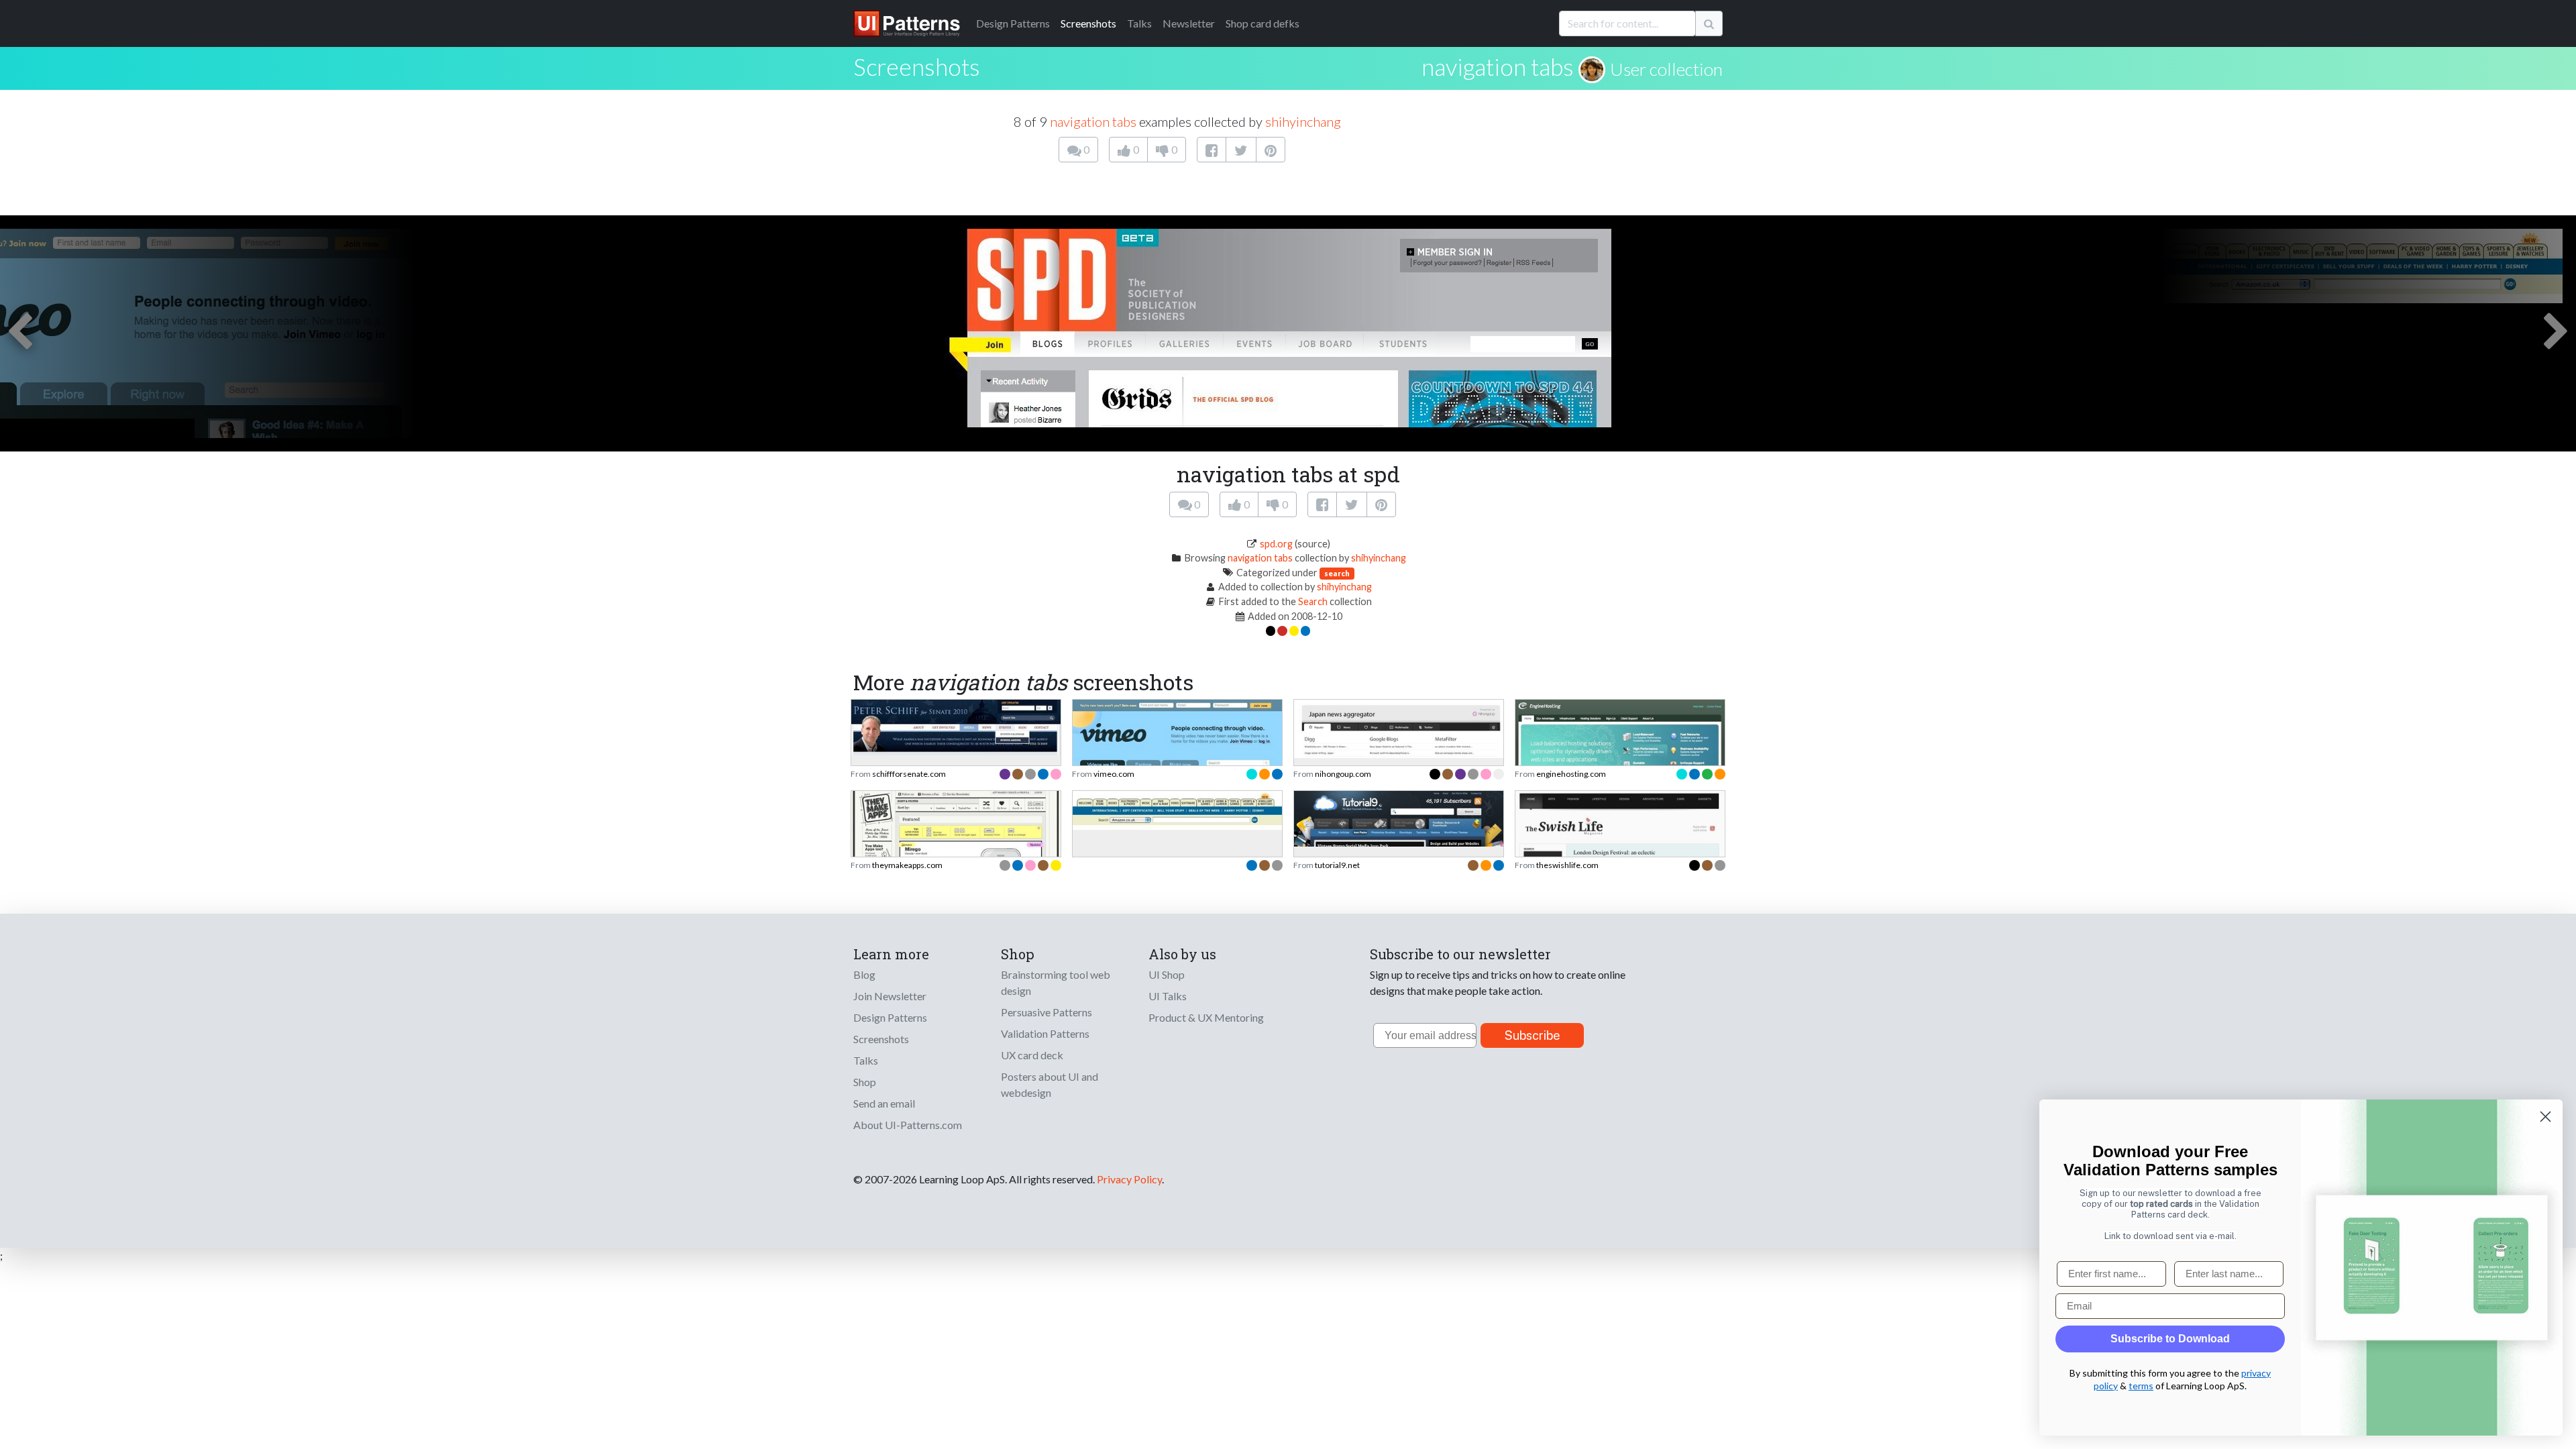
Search (1313, 601)
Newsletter (1189, 23)
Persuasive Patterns (1046, 1012)
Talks (1139, 23)
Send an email (884, 1103)
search (1337, 573)
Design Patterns (890, 1017)
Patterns (1013, 23)
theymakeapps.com (907, 865)
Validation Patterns (1045, 1033)
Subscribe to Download (2170, 1339)
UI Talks (1168, 996)
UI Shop (1167, 974)
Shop (865, 1082)
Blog (864, 974)
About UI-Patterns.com (908, 1125)
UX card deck (1032, 1055)
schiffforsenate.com (909, 774)
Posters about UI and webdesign (1050, 1084)
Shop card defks (1263, 23)
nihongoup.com (1343, 774)
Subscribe (1533, 1035)
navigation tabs (1498, 66)
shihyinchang (1303, 121)
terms (2141, 1386)
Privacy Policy (1129, 1179)
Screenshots (1088, 23)
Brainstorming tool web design (1056, 982)
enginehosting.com (1571, 774)
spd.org (1276, 544)
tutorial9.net (1337, 865)
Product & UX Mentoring (1206, 1017)
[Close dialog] (2545, 1117)
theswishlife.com (1567, 865)
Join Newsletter (890, 996)
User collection (1666, 69)
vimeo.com (1114, 774)
